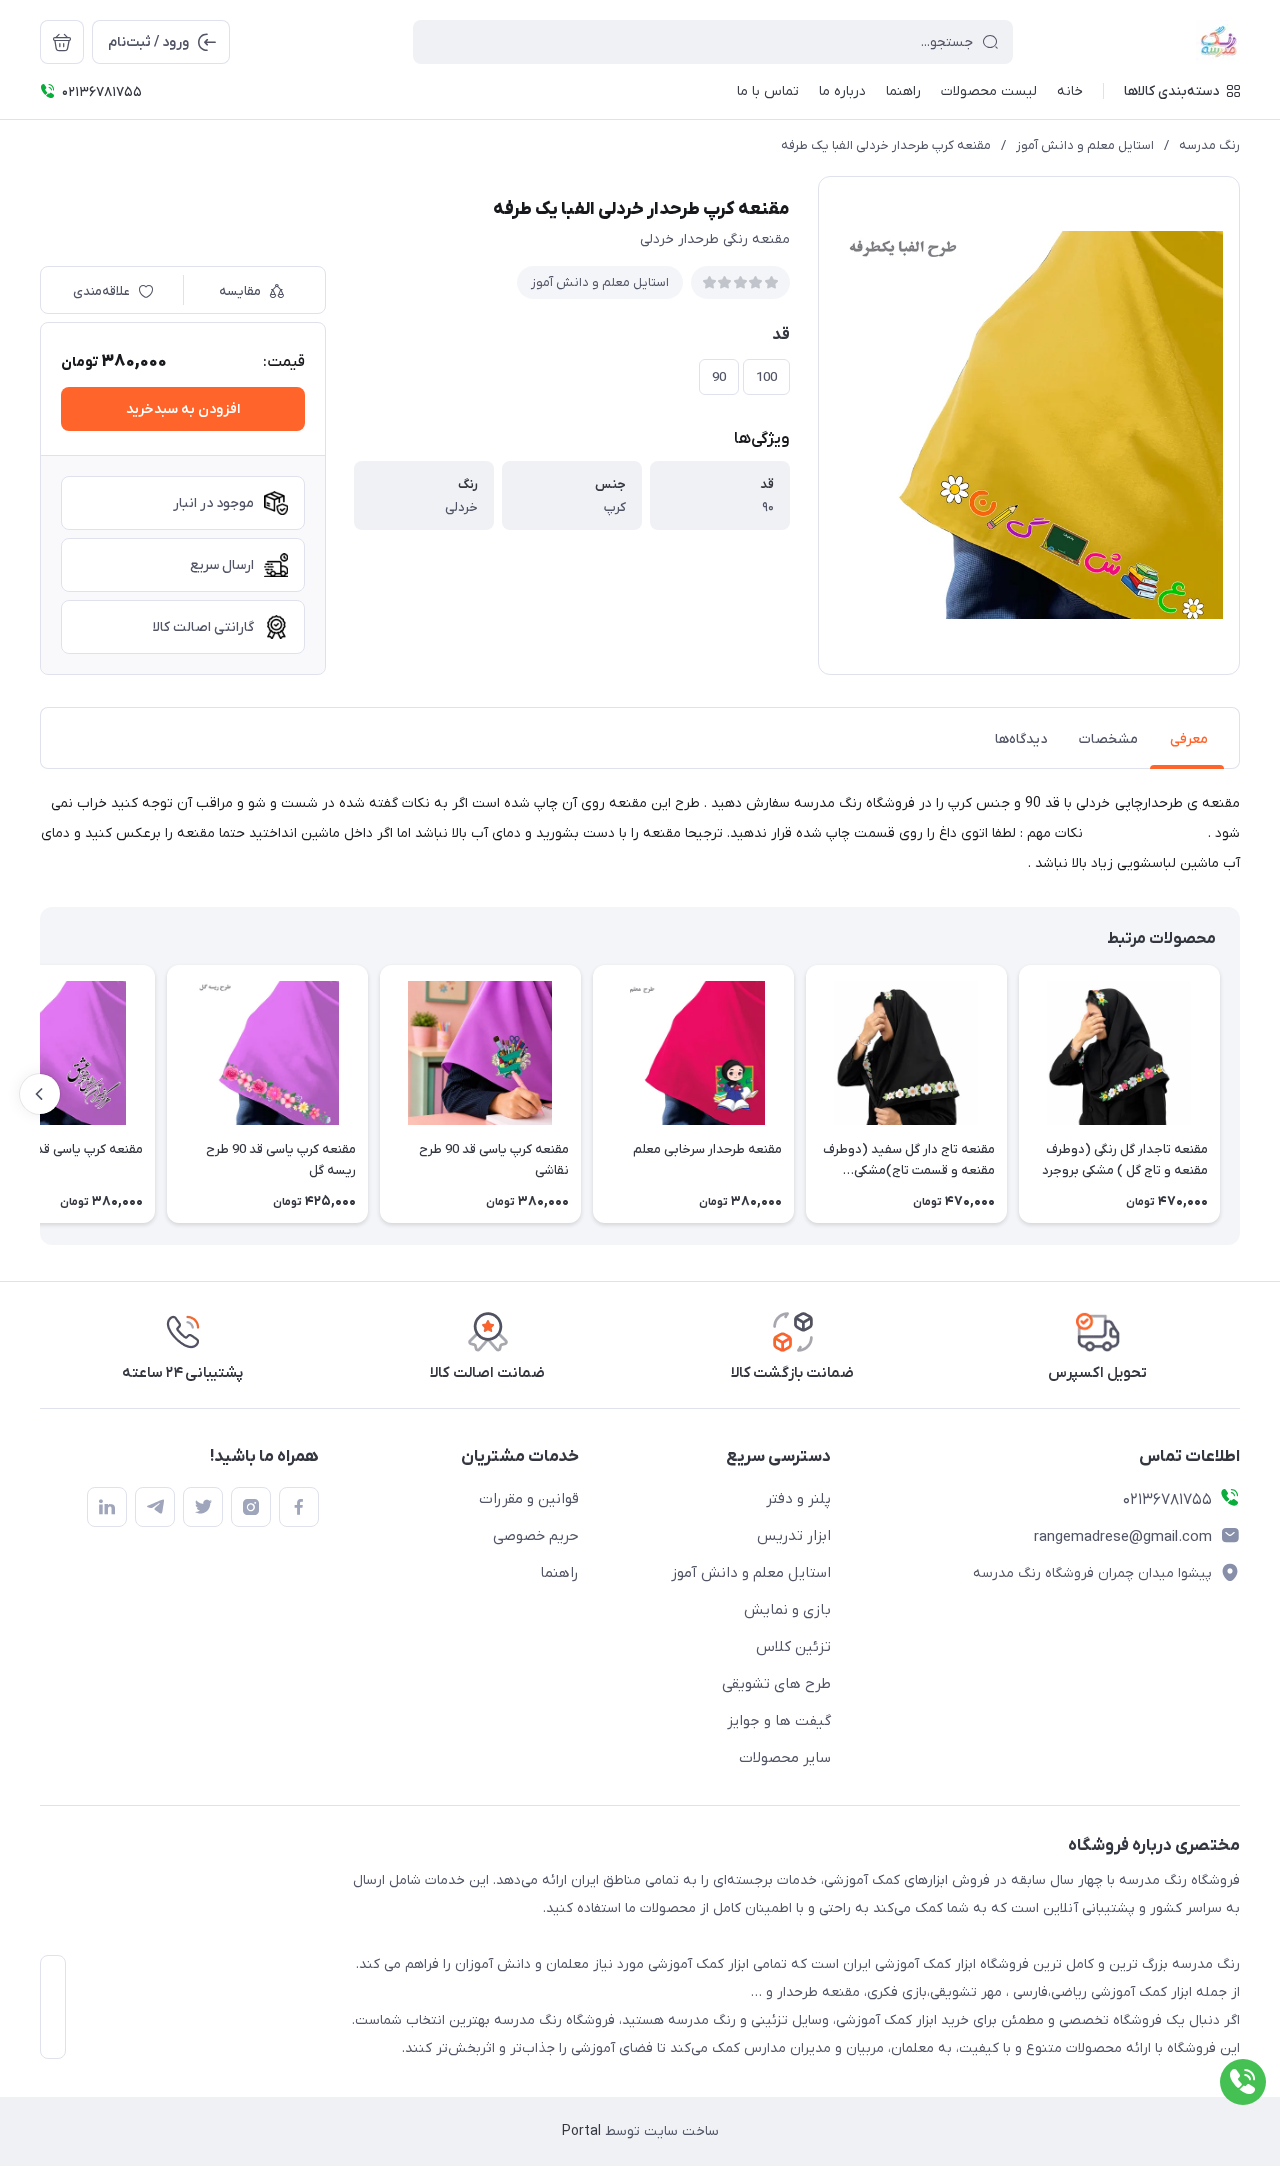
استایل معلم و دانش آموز (1085, 145)
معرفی (1189, 739)
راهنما (559, 1573)
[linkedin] (107, 1507)
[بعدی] (40, 1094)
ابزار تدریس (794, 1536)
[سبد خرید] (62, 42)
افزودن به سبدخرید (183, 409)
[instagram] (251, 1507)
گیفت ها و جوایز (779, 1721)
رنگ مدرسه (1209, 145)
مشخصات (1108, 739)
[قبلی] (1240, 1094)
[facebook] (299, 1507)
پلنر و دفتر (798, 1499)
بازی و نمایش (787, 1610)
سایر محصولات (785, 1758)
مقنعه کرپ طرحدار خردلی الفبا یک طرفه (886, 145)
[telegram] (155, 1507)
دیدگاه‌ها (1021, 739)
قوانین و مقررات (529, 1499)
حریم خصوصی (536, 1536)
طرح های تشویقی (776, 1684)
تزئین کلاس (793, 1647)
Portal (581, 2131)
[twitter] (203, 1507)
